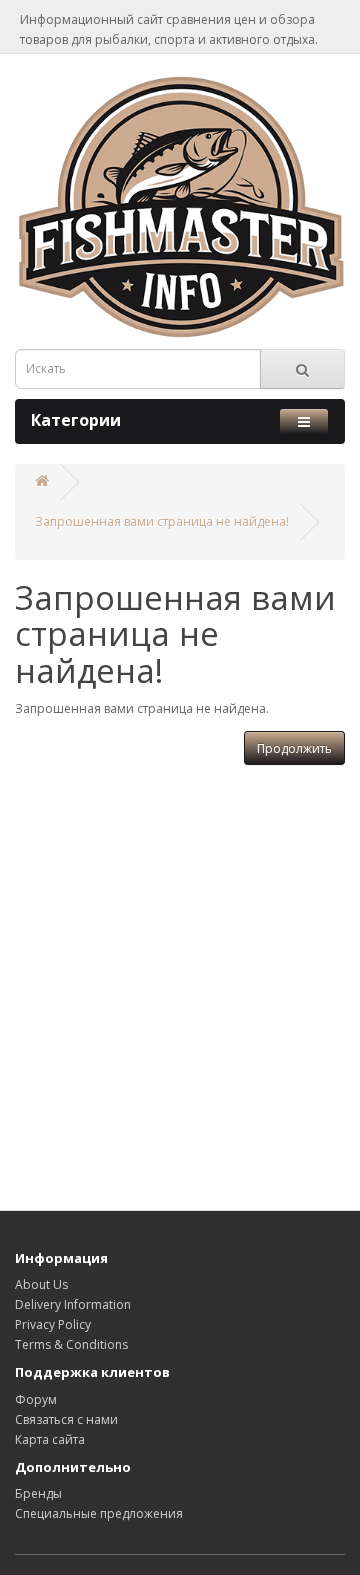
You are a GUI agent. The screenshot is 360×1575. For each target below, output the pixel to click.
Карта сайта (50, 1439)
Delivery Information (73, 1304)
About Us (41, 1284)
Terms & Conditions (71, 1344)
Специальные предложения (99, 1513)
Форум (36, 1399)
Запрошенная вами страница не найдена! (162, 521)
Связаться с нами (66, 1419)
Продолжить (294, 748)
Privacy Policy (53, 1324)
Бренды (38, 1493)
